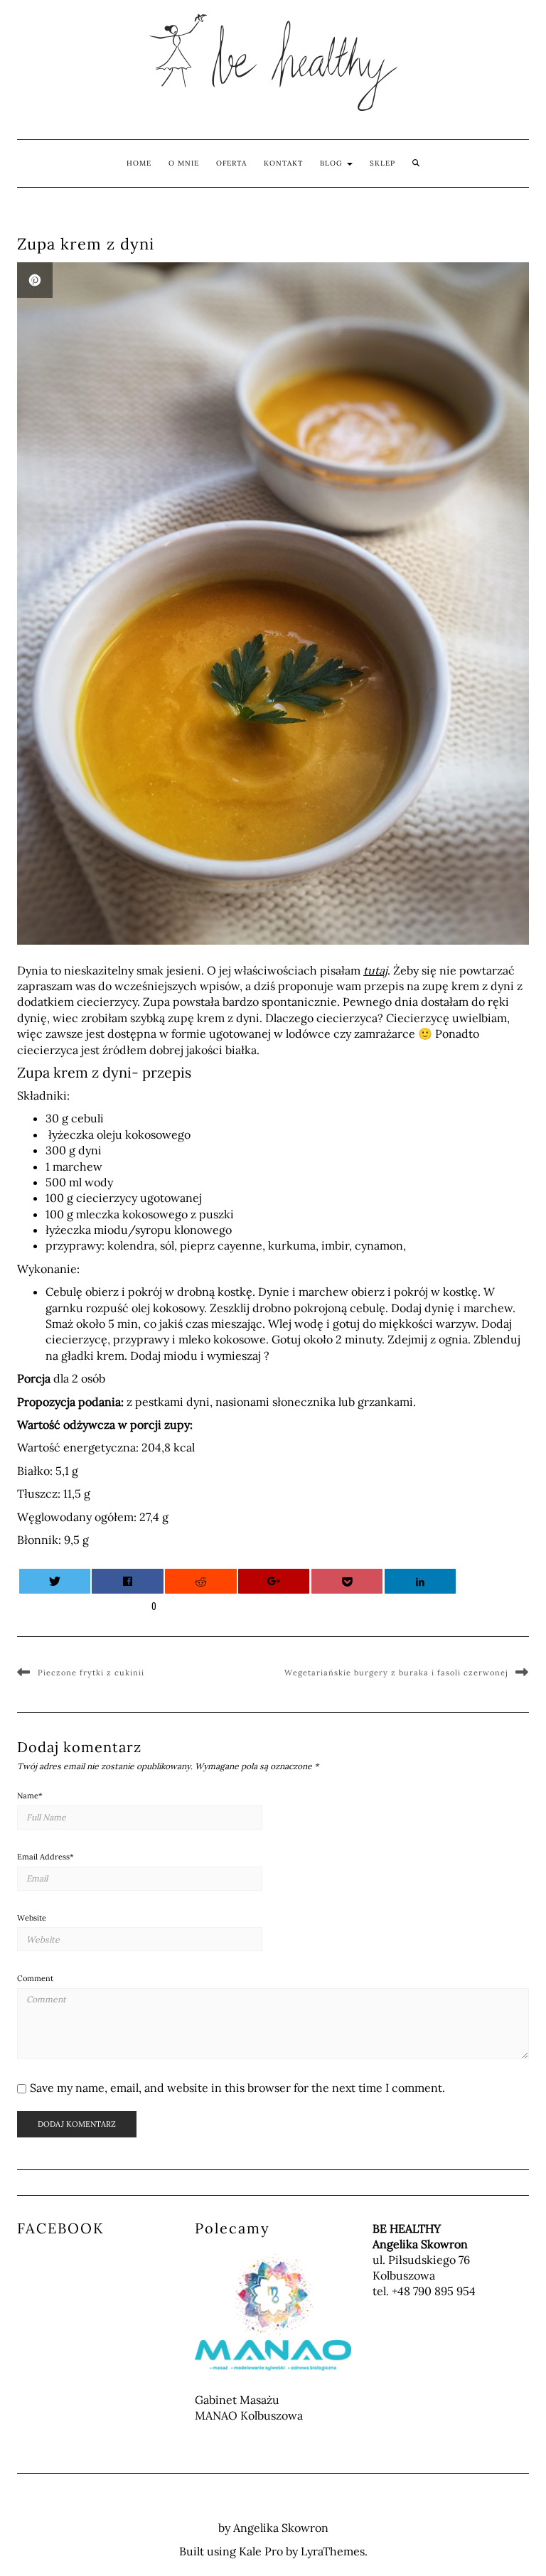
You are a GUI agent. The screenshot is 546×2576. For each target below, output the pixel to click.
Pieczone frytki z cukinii (91, 1673)
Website (32, 1918)
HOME (139, 163)
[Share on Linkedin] (420, 1581)
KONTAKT (283, 163)
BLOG (333, 163)
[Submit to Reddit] (200, 1581)
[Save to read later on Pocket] (347, 1581)
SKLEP (382, 163)
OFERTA (231, 163)
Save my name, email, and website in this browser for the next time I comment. (237, 2088)
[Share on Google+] (274, 1581)
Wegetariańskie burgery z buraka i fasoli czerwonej (396, 1673)
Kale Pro (261, 2551)
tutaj (375, 970)
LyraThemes (333, 2551)
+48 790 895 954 (434, 2291)
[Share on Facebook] (127, 1581)
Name (30, 1796)
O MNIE (184, 163)
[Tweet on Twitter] (55, 1581)
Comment (35, 1978)
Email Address (45, 1857)
